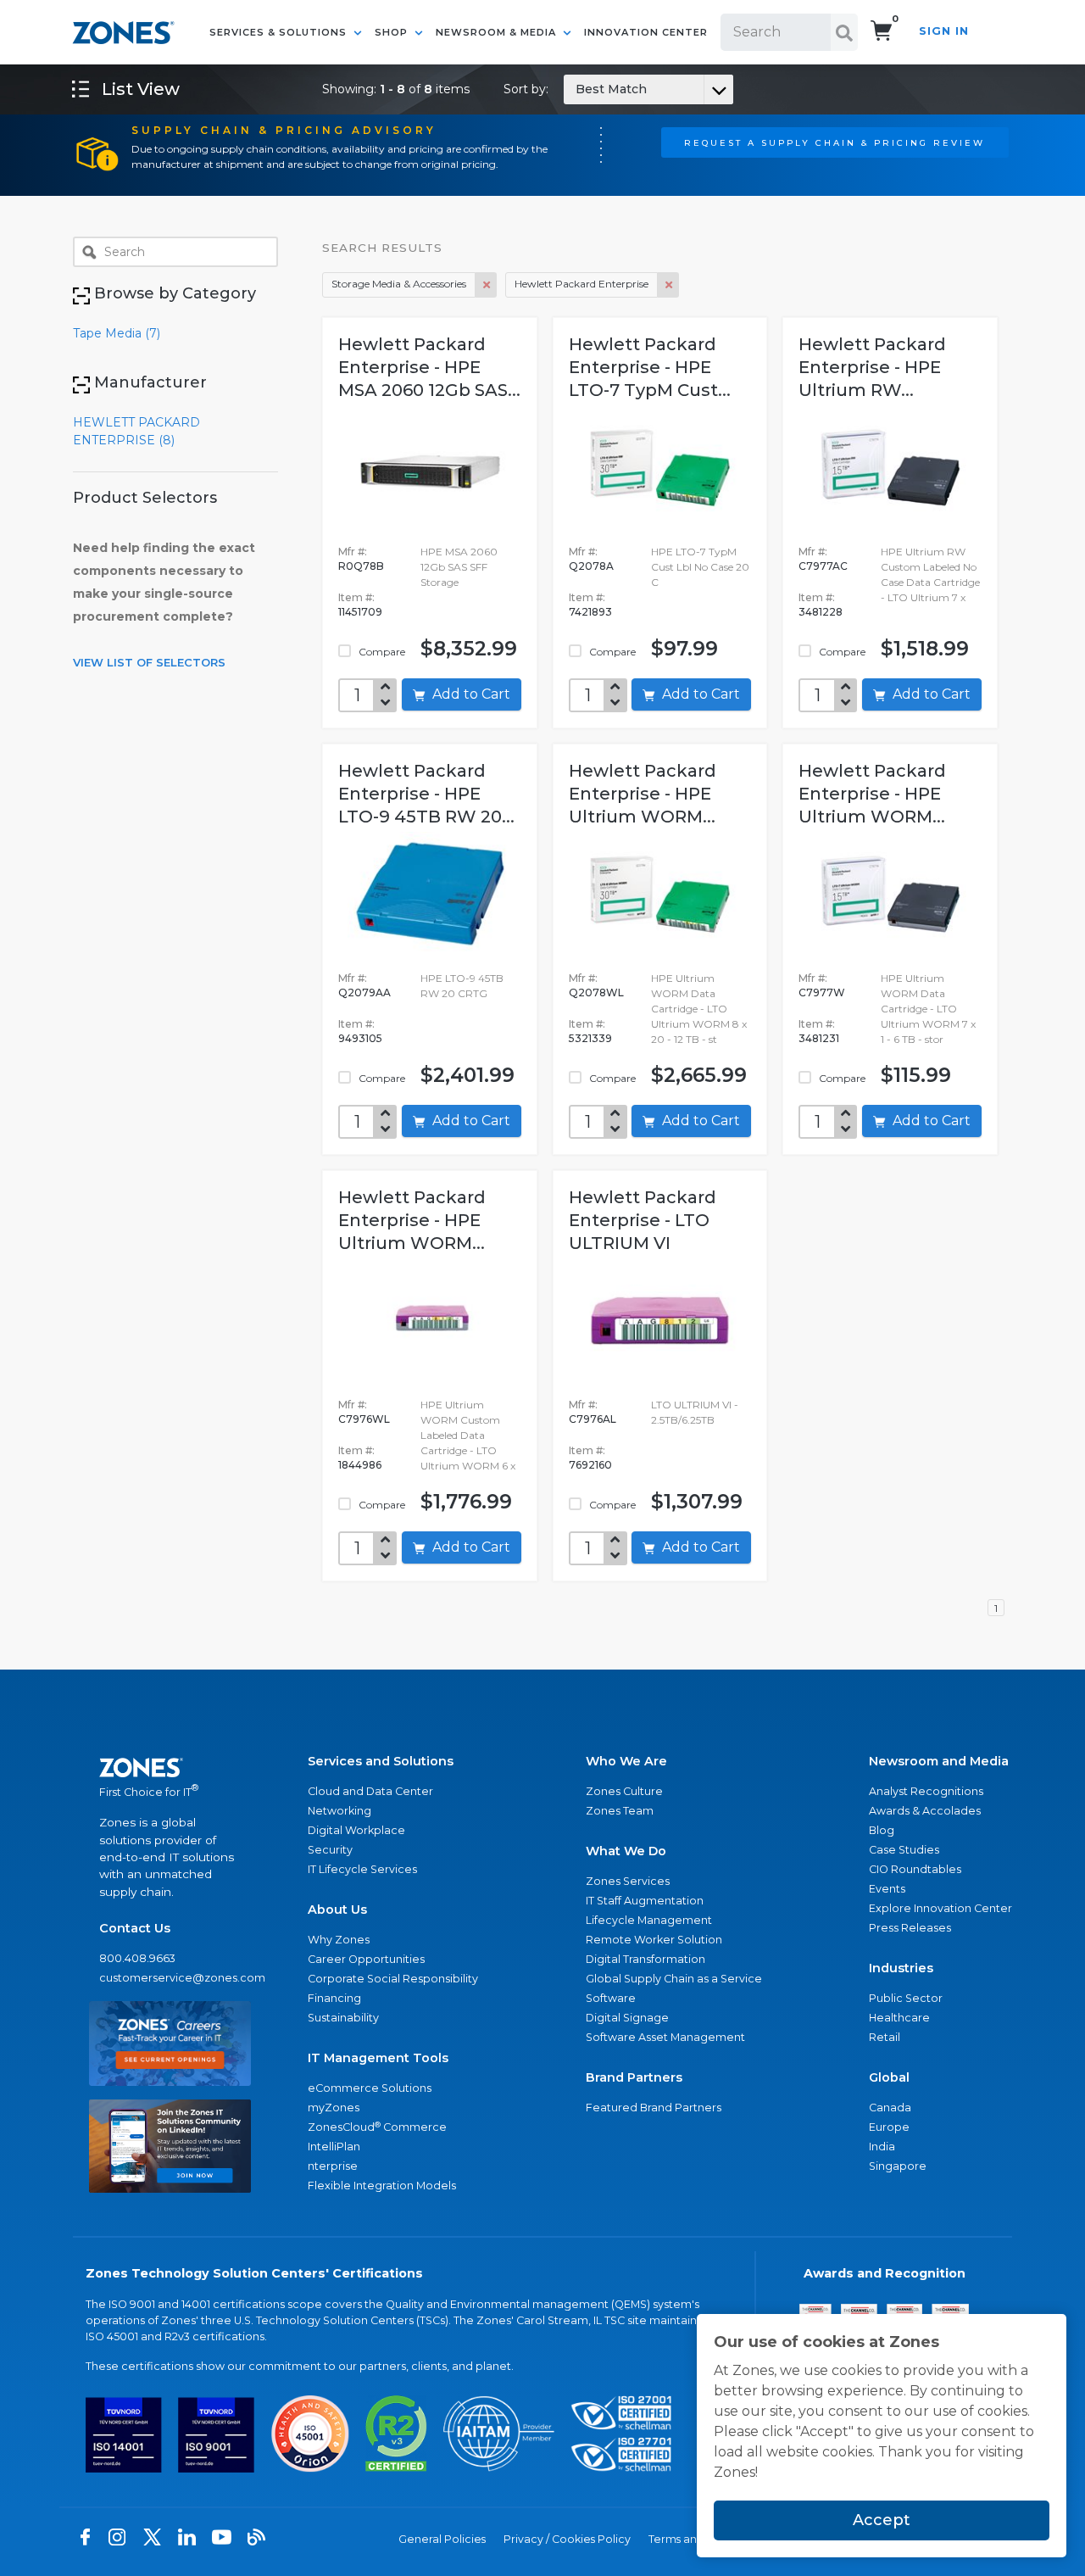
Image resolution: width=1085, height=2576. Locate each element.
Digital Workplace (356, 1830)
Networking (339, 1811)
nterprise (333, 2166)
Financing (334, 1998)
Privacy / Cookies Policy (567, 2539)
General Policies (442, 2539)
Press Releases (910, 1928)
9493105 (360, 1038)
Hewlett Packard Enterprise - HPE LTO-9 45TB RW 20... (426, 794)
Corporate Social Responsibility (393, 1979)
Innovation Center (646, 32)
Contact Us (135, 1928)
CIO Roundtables (915, 1869)
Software (611, 1998)
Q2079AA (364, 992)
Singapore (898, 2166)
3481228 (821, 612)
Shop (393, 32)
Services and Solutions (381, 1761)
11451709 (360, 612)
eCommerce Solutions (370, 2088)
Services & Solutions (280, 32)
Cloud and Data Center (370, 1791)
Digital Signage (627, 2018)
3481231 (819, 1038)
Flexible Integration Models (382, 2186)
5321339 (590, 1038)
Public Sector (906, 1998)
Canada (890, 2108)
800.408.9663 (137, 1958)
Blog (882, 1830)
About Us (337, 1910)
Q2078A (591, 566)
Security (330, 1850)
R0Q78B (361, 566)
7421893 (590, 612)
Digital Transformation (645, 1959)
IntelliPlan (334, 2147)
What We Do (626, 1851)
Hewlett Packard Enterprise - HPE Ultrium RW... (872, 367)
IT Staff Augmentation (645, 1901)
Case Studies (904, 1850)
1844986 (360, 1465)
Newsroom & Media (498, 32)
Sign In (944, 31)
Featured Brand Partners (654, 2108)
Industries (901, 1968)
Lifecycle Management (649, 1920)
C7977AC (823, 566)
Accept (882, 2520)
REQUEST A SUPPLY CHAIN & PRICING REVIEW (835, 142)
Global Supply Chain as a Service (674, 1979)
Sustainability (343, 2018)
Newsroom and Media (939, 1761)
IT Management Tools (378, 2058)
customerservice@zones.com (170, 1978)
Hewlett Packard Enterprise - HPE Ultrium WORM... (643, 794)
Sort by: (575, 89)
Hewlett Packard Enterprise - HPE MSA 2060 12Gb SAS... (429, 367)
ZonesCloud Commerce (377, 2127)
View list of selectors (149, 662)
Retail (885, 2037)
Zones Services (628, 1881)
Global (889, 2077)
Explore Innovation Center (940, 1908)
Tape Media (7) (117, 333)
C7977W (822, 992)
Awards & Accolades (925, 1811)
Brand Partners (634, 2077)
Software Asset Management (665, 2037)
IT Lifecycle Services (362, 1869)
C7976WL (364, 1419)
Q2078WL (596, 992)
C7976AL (593, 1419)
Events (887, 1889)
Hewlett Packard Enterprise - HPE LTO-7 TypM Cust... (650, 367)
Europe (889, 2127)
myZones (334, 2108)
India (882, 2147)
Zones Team (620, 1811)
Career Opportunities (366, 1959)
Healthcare (899, 2018)
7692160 (590, 1465)
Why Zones (339, 1940)
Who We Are (626, 1761)
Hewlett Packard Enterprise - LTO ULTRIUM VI (643, 1220)
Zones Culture (624, 1791)
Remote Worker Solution (654, 1940)
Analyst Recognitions (926, 1791)
